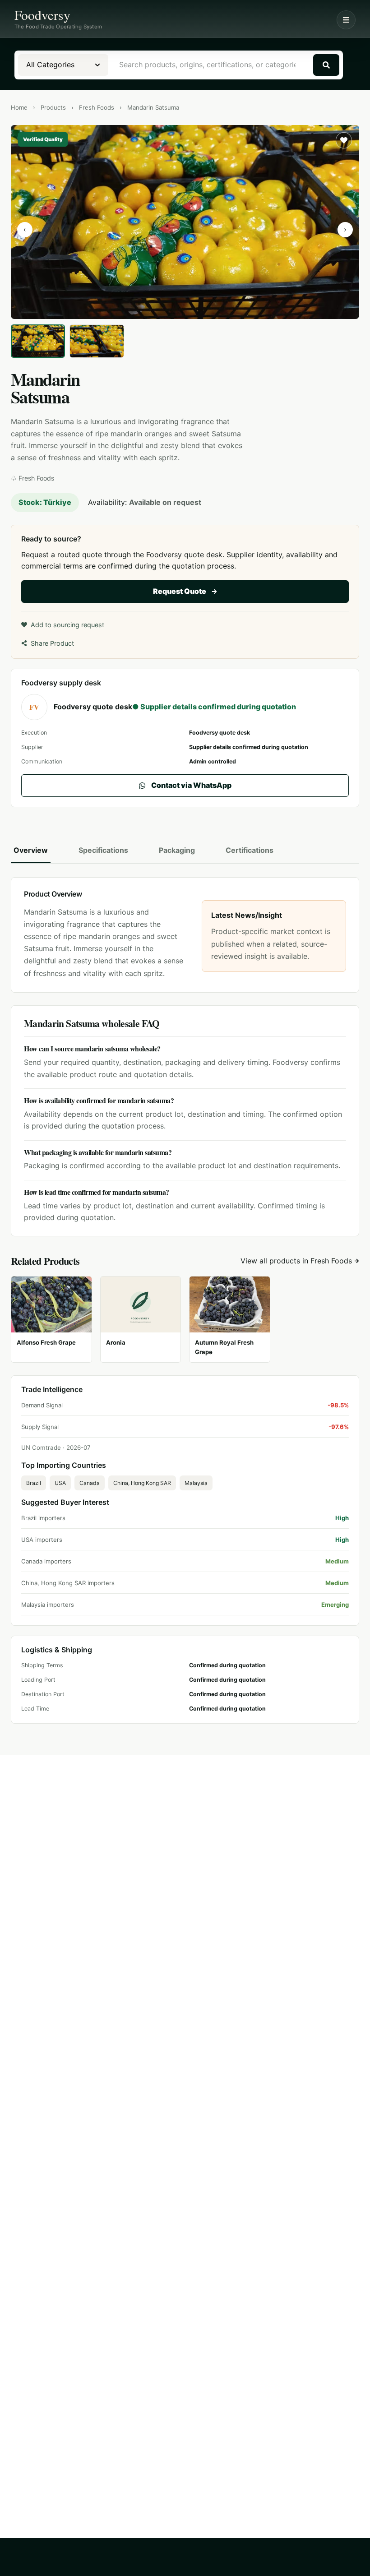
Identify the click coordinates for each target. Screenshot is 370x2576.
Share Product (52, 643)
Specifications (103, 850)
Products (53, 107)
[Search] (326, 65)
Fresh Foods (97, 107)
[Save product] (344, 140)
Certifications (250, 850)
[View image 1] (38, 341)
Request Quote (180, 591)
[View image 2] (97, 341)
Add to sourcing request (67, 625)
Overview (31, 850)
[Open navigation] (346, 20)
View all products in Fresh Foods (296, 1261)
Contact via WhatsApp (191, 785)
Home (19, 107)
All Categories (50, 65)
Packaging (177, 850)
